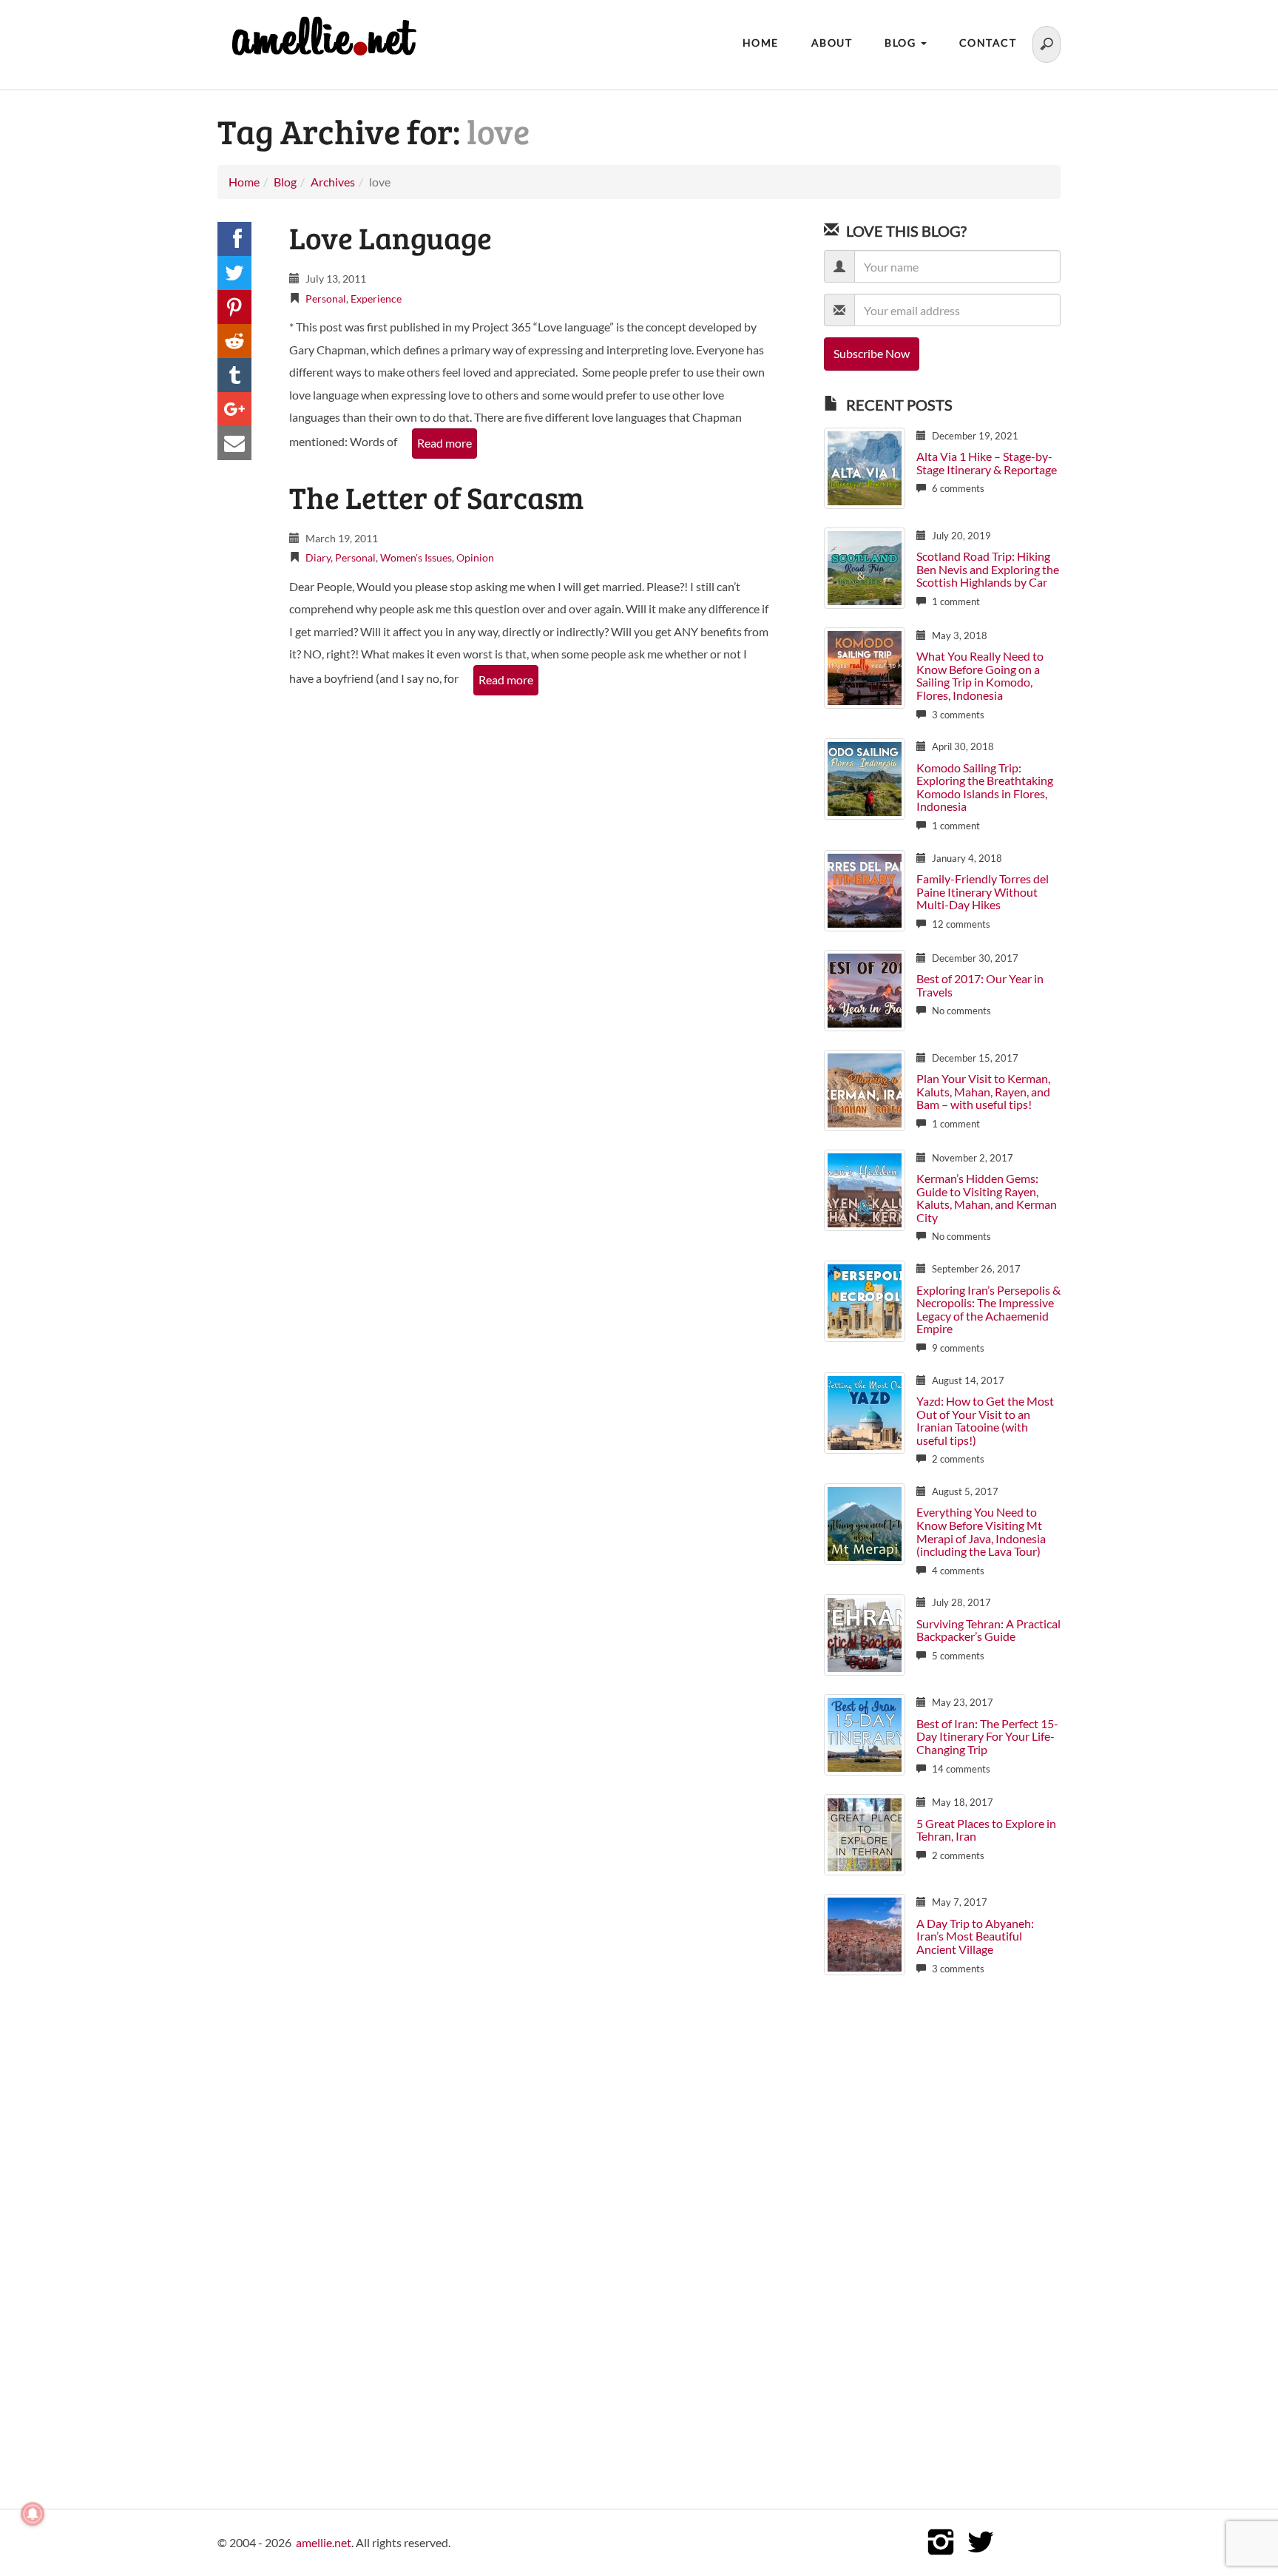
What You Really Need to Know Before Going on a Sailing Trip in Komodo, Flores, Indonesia (980, 675)
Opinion (475, 557)
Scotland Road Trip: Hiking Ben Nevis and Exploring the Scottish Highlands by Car (988, 569)
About (832, 43)
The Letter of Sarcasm (437, 497)
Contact (988, 43)
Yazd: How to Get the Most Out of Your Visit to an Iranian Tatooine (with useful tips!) (985, 1420)
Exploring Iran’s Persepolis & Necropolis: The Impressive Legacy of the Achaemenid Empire (988, 1309)
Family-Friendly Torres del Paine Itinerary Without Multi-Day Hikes (983, 891)
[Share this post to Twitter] (234, 273)
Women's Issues (416, 557)
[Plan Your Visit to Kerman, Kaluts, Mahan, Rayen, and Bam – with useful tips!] (865, 1089)
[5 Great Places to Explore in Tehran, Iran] (865, 1834)
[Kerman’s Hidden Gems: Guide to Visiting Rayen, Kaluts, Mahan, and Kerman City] (865, 1188)
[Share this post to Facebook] (234, 239)
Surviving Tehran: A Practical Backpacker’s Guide (988, 1630)
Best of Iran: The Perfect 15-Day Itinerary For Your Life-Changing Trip (987, 1736)
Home (761, 43)
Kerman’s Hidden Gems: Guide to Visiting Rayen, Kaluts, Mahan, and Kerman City (987, 1198)
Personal (326, 299)
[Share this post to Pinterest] (234, 307)
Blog (902, 43)
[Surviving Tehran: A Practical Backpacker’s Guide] (865, 1634)
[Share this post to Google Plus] (234, 409)
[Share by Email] (234, 443)
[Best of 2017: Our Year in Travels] (865, 989)
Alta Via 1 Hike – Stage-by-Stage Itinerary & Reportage (987, 463)
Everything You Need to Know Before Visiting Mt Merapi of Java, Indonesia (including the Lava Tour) (981, 1531)
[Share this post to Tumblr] (234, 375)
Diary (318, 557)
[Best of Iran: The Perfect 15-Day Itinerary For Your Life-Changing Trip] (865, 1734)
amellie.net (324, 2542)
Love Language (390, 237)
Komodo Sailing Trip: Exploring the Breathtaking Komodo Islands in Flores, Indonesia (985, 787)
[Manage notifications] (33, 2514)
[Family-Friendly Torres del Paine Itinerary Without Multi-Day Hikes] (865, 889)
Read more (444, 443)
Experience (376, 299)
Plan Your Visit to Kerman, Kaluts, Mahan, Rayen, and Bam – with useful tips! (983, 1091)
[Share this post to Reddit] (234, 341)
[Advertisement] (942, 2229)
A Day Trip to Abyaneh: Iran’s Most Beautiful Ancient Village (975, 1936)
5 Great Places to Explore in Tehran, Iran (986, 1830)
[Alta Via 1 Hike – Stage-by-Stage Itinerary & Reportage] (865, 466)
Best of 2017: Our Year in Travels (980, 985)
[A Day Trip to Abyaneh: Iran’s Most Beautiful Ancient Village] (865, 1933)
